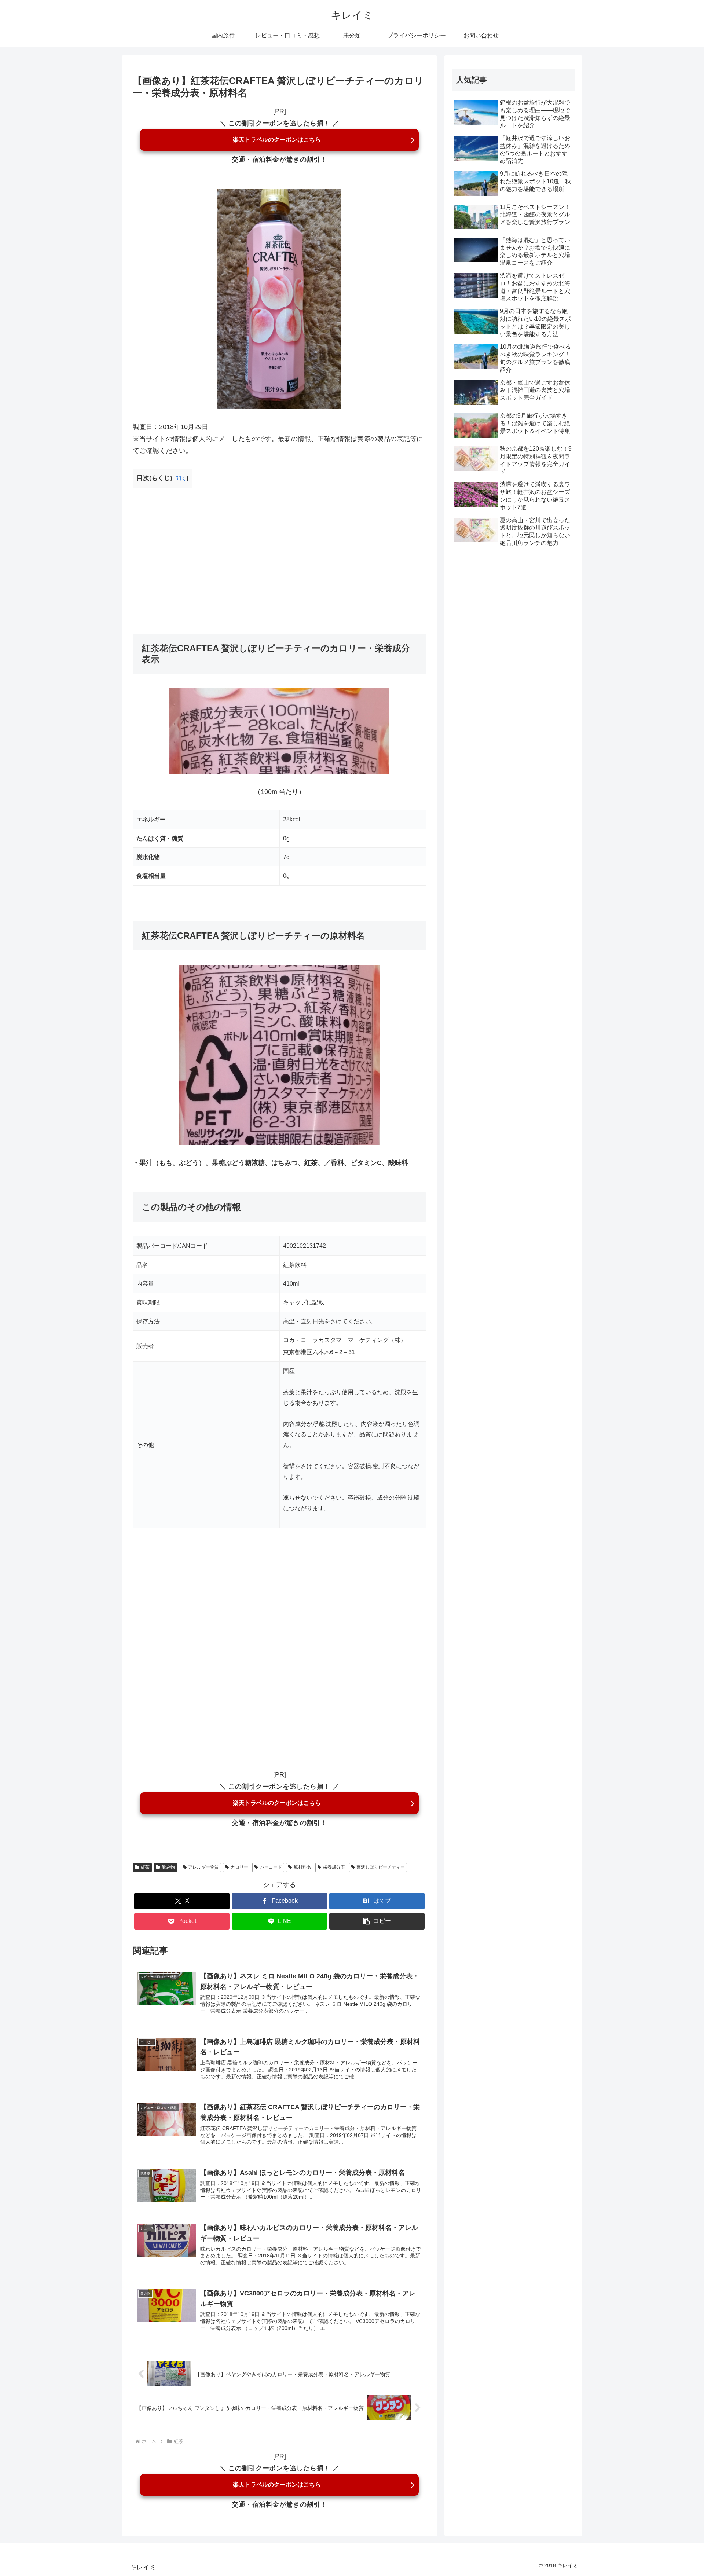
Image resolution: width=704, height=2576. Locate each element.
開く (181, 478)
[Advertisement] (279, 551)
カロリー (239, 1867)
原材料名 (302, 1867)
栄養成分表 (334, 1867)
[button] (377, 1921)
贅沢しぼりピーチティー (381, 1867)
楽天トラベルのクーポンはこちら (277, 140)
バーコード (271, 1867)
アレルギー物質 (203, 1867)
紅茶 (145, 1867)
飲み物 (168, 1867)
